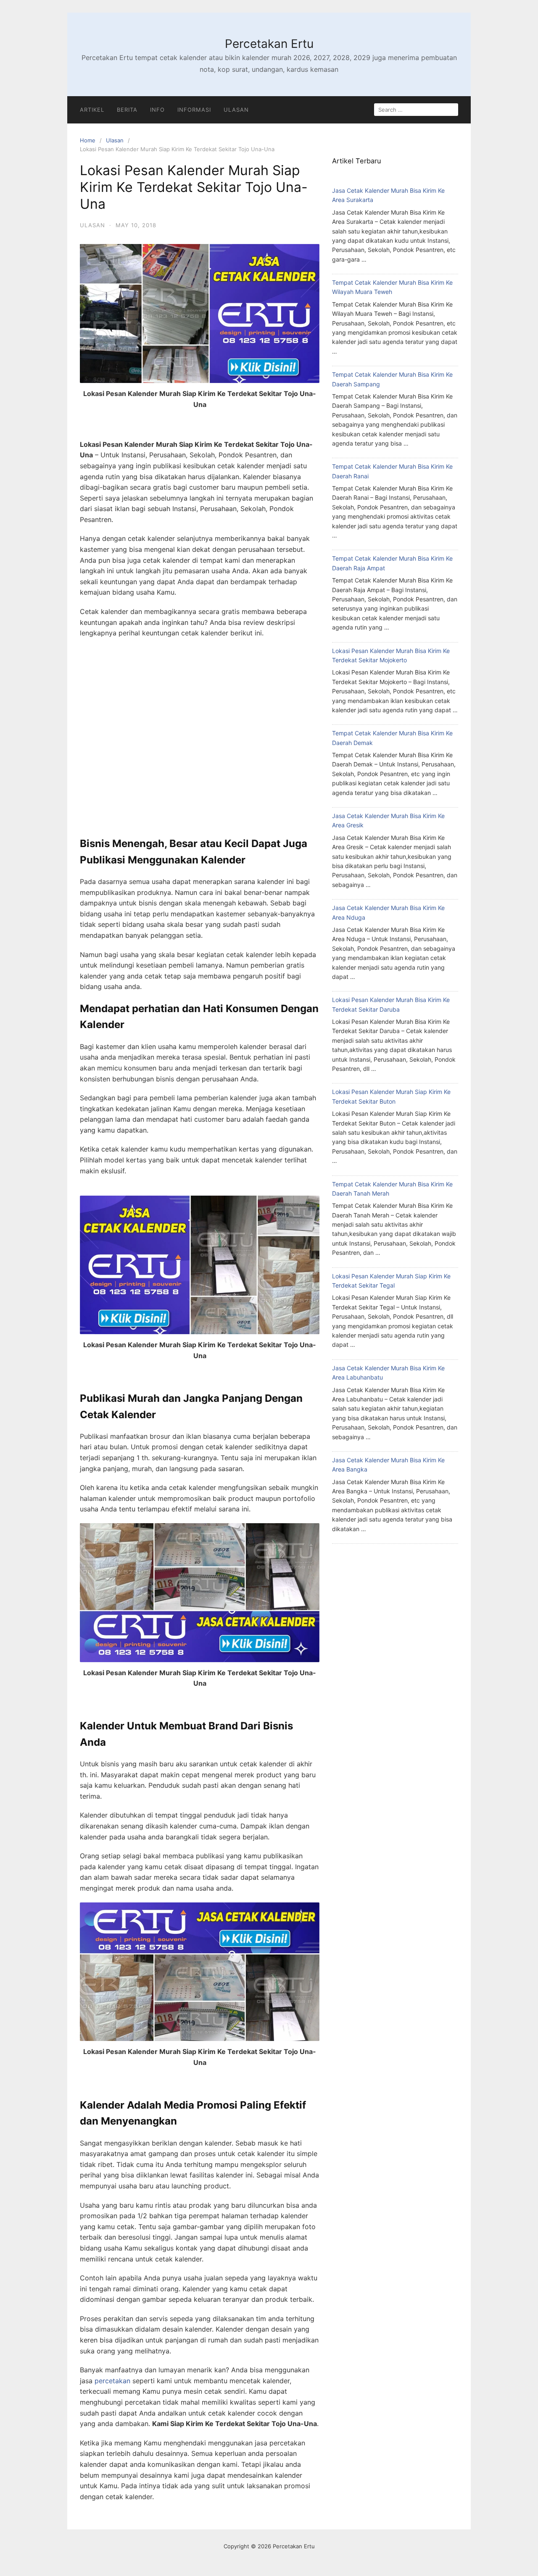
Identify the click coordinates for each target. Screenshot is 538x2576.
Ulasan (236, 110)
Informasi (194, 110)
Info (157, 110)
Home (88, 140)
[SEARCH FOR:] (416, 110)
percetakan (112, 2381)
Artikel (92, 110)
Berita (127, 110)
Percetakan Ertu (269, 44)
